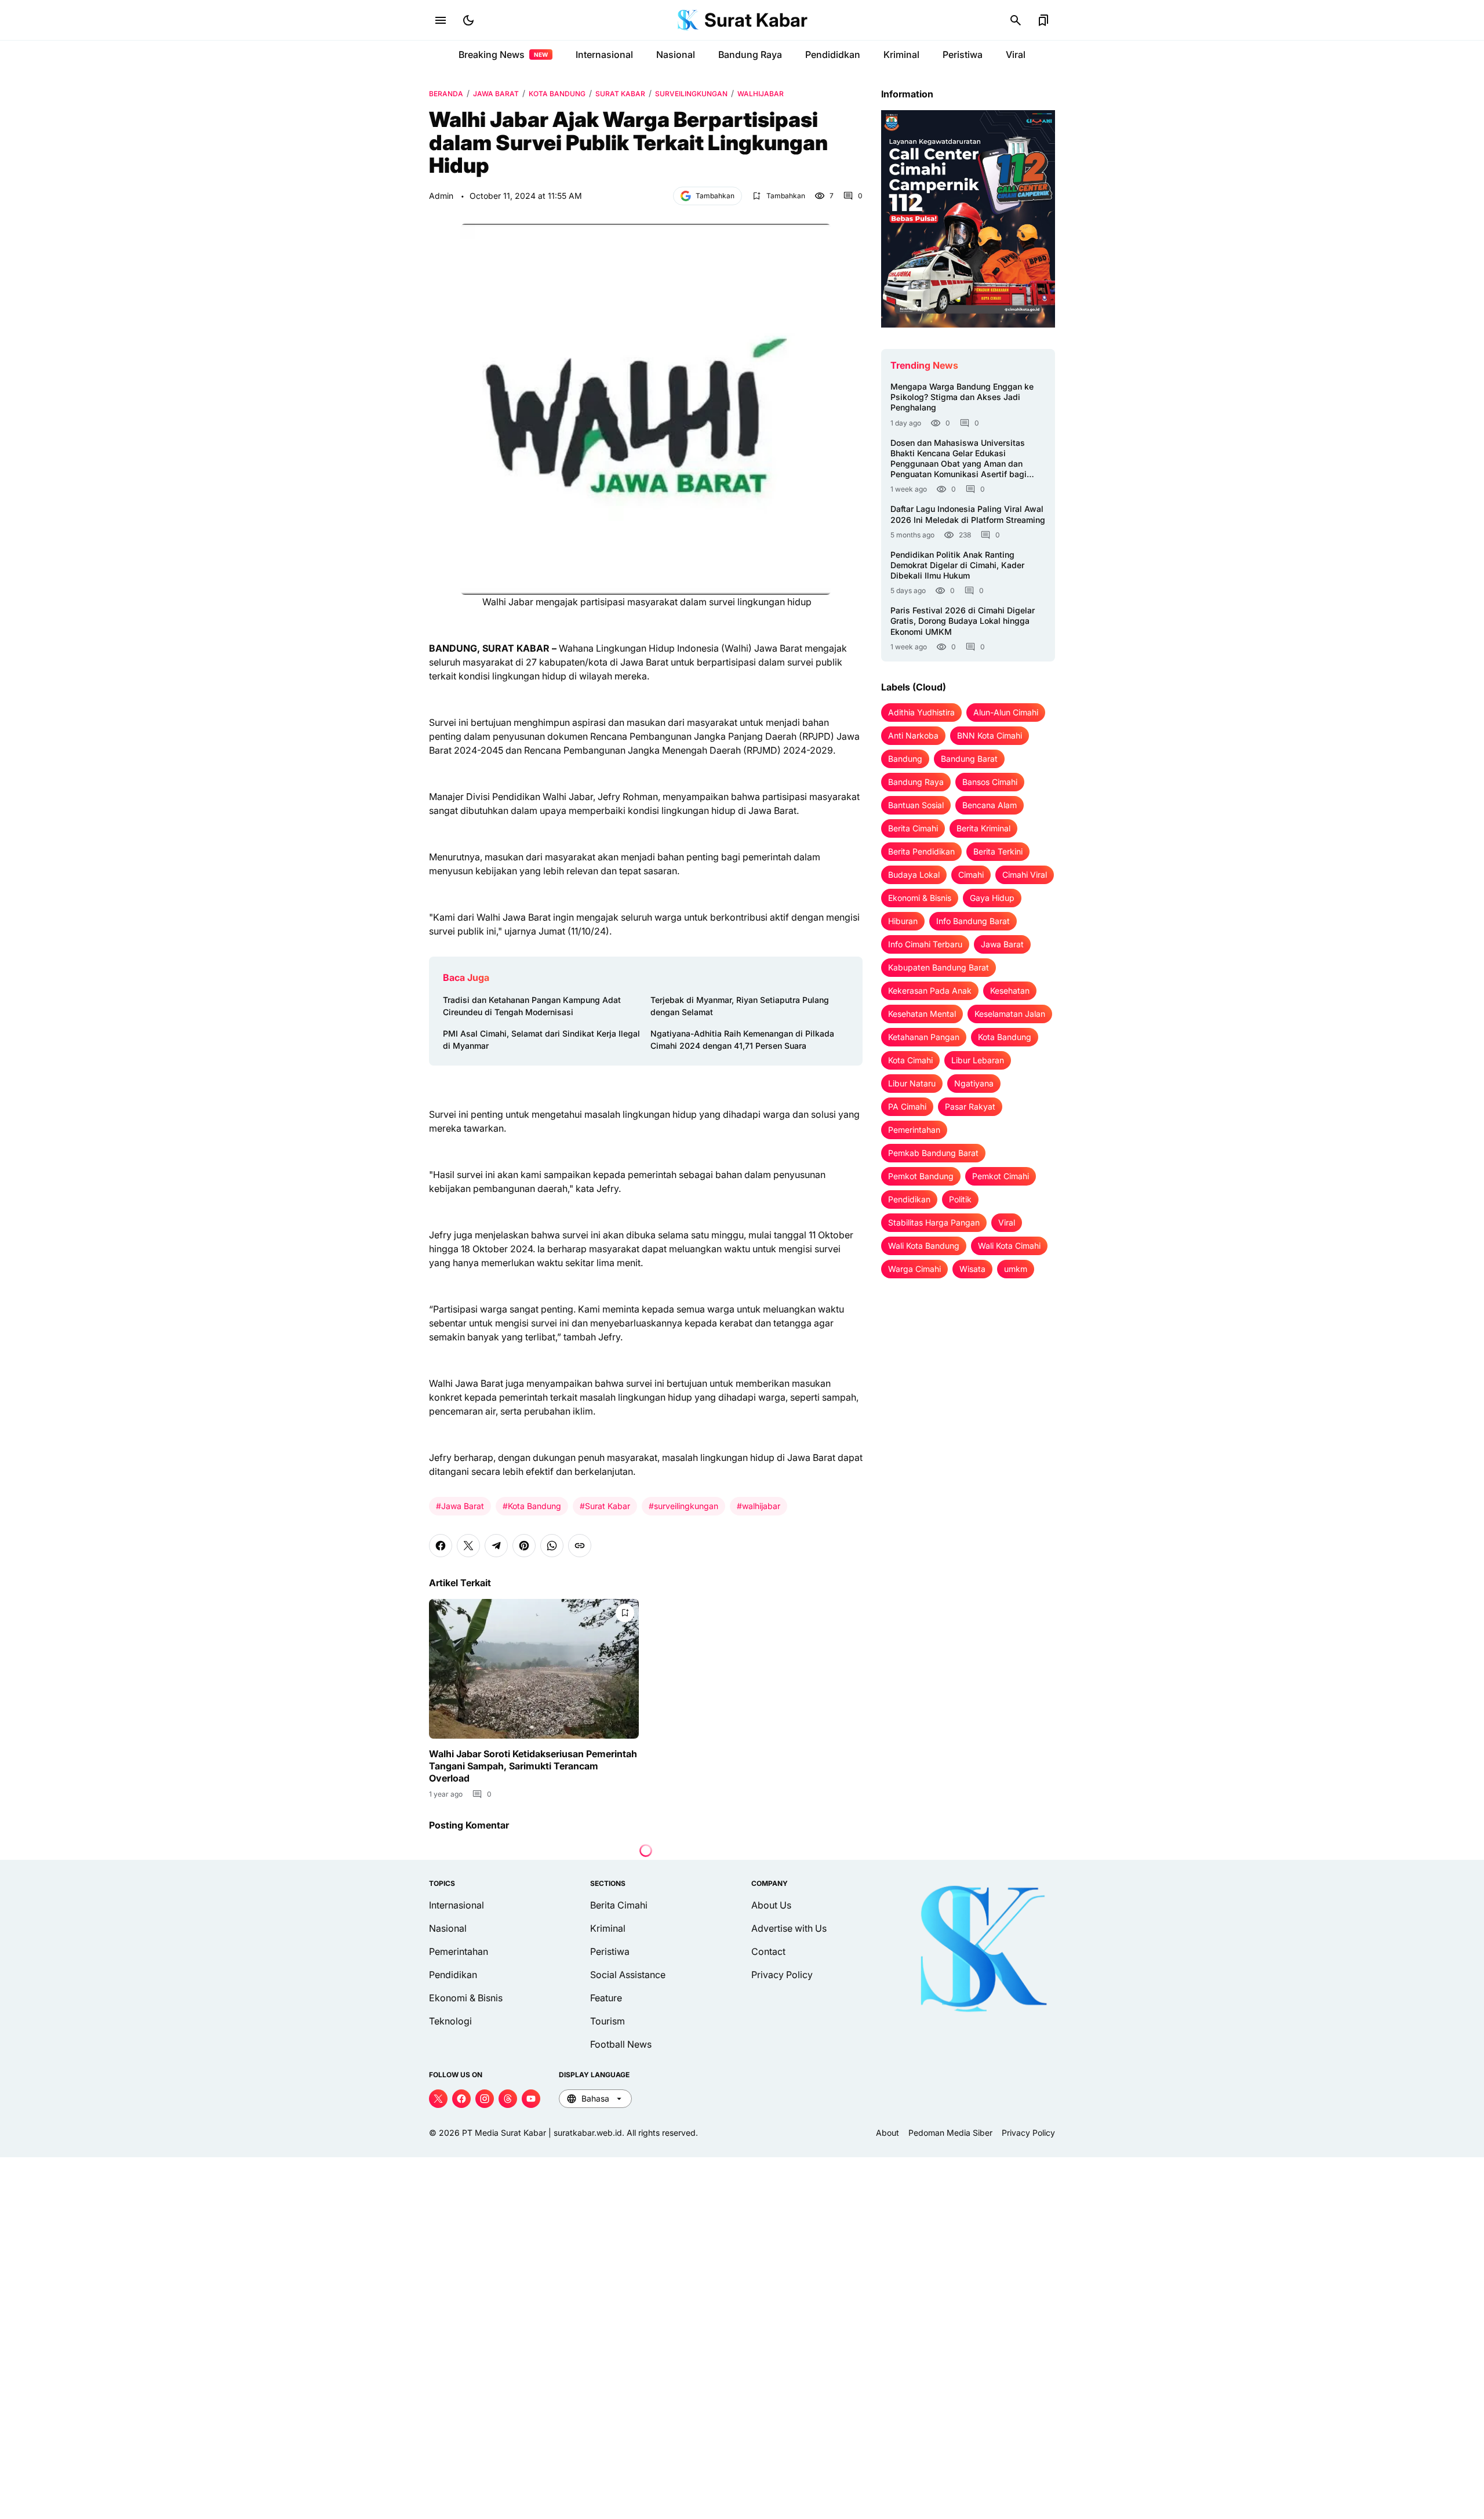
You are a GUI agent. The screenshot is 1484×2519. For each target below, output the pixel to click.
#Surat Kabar (605, 1506)
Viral (1016, 54)
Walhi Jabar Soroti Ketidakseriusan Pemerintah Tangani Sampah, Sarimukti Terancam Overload (533, 1766)
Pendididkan (833, 54)
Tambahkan (715, 196)
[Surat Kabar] (688, 20)
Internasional (604, 54)
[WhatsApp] (552, 1546)
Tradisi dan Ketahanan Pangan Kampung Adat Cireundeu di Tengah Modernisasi (532, 1006)
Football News (621, 2044)
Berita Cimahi (619, 1905)
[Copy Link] (580, 1546)
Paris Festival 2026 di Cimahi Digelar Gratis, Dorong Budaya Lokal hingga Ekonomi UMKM (963, 621)
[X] (468, 1546)
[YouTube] (531, 2099)
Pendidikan (453, 1975)
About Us (771, 1905)
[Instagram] (485, 2099)
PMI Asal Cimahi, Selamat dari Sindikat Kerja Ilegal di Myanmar (541, 1039)
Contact (768, 1951)
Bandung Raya (750, 54)
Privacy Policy (782, 1975)
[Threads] (508, 2099)
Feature (606, 1998)
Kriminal (901, 54)
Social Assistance (628, 1975)
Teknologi (450, 2021)
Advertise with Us (789, 1928)
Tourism (608, 2021)
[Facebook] (441, 1546)
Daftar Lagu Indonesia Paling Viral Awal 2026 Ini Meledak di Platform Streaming (968, 514)
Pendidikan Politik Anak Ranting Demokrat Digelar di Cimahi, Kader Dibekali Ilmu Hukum (957, 565)
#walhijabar (759, 1506)
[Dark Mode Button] (468, 20)
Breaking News (503, 54)
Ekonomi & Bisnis (466, 1998)
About (888, 2133)
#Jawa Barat (460, 1506)
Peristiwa (963, 54)
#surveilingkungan (683, 1506)
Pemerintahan (459, 1951)
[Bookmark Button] (1043, 20)
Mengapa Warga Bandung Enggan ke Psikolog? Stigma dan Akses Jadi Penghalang (962, 397)
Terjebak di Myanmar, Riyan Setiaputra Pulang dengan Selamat (740, 1006)
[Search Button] (1016, 20)
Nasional (676, 54)
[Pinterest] (524, 1546)
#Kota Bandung (532, 1506)
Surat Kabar (756, 20)
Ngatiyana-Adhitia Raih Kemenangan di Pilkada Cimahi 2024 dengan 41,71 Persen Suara (742, 1039)
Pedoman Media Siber (950, 2133)
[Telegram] (496, 1546)
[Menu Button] (441, 20)
